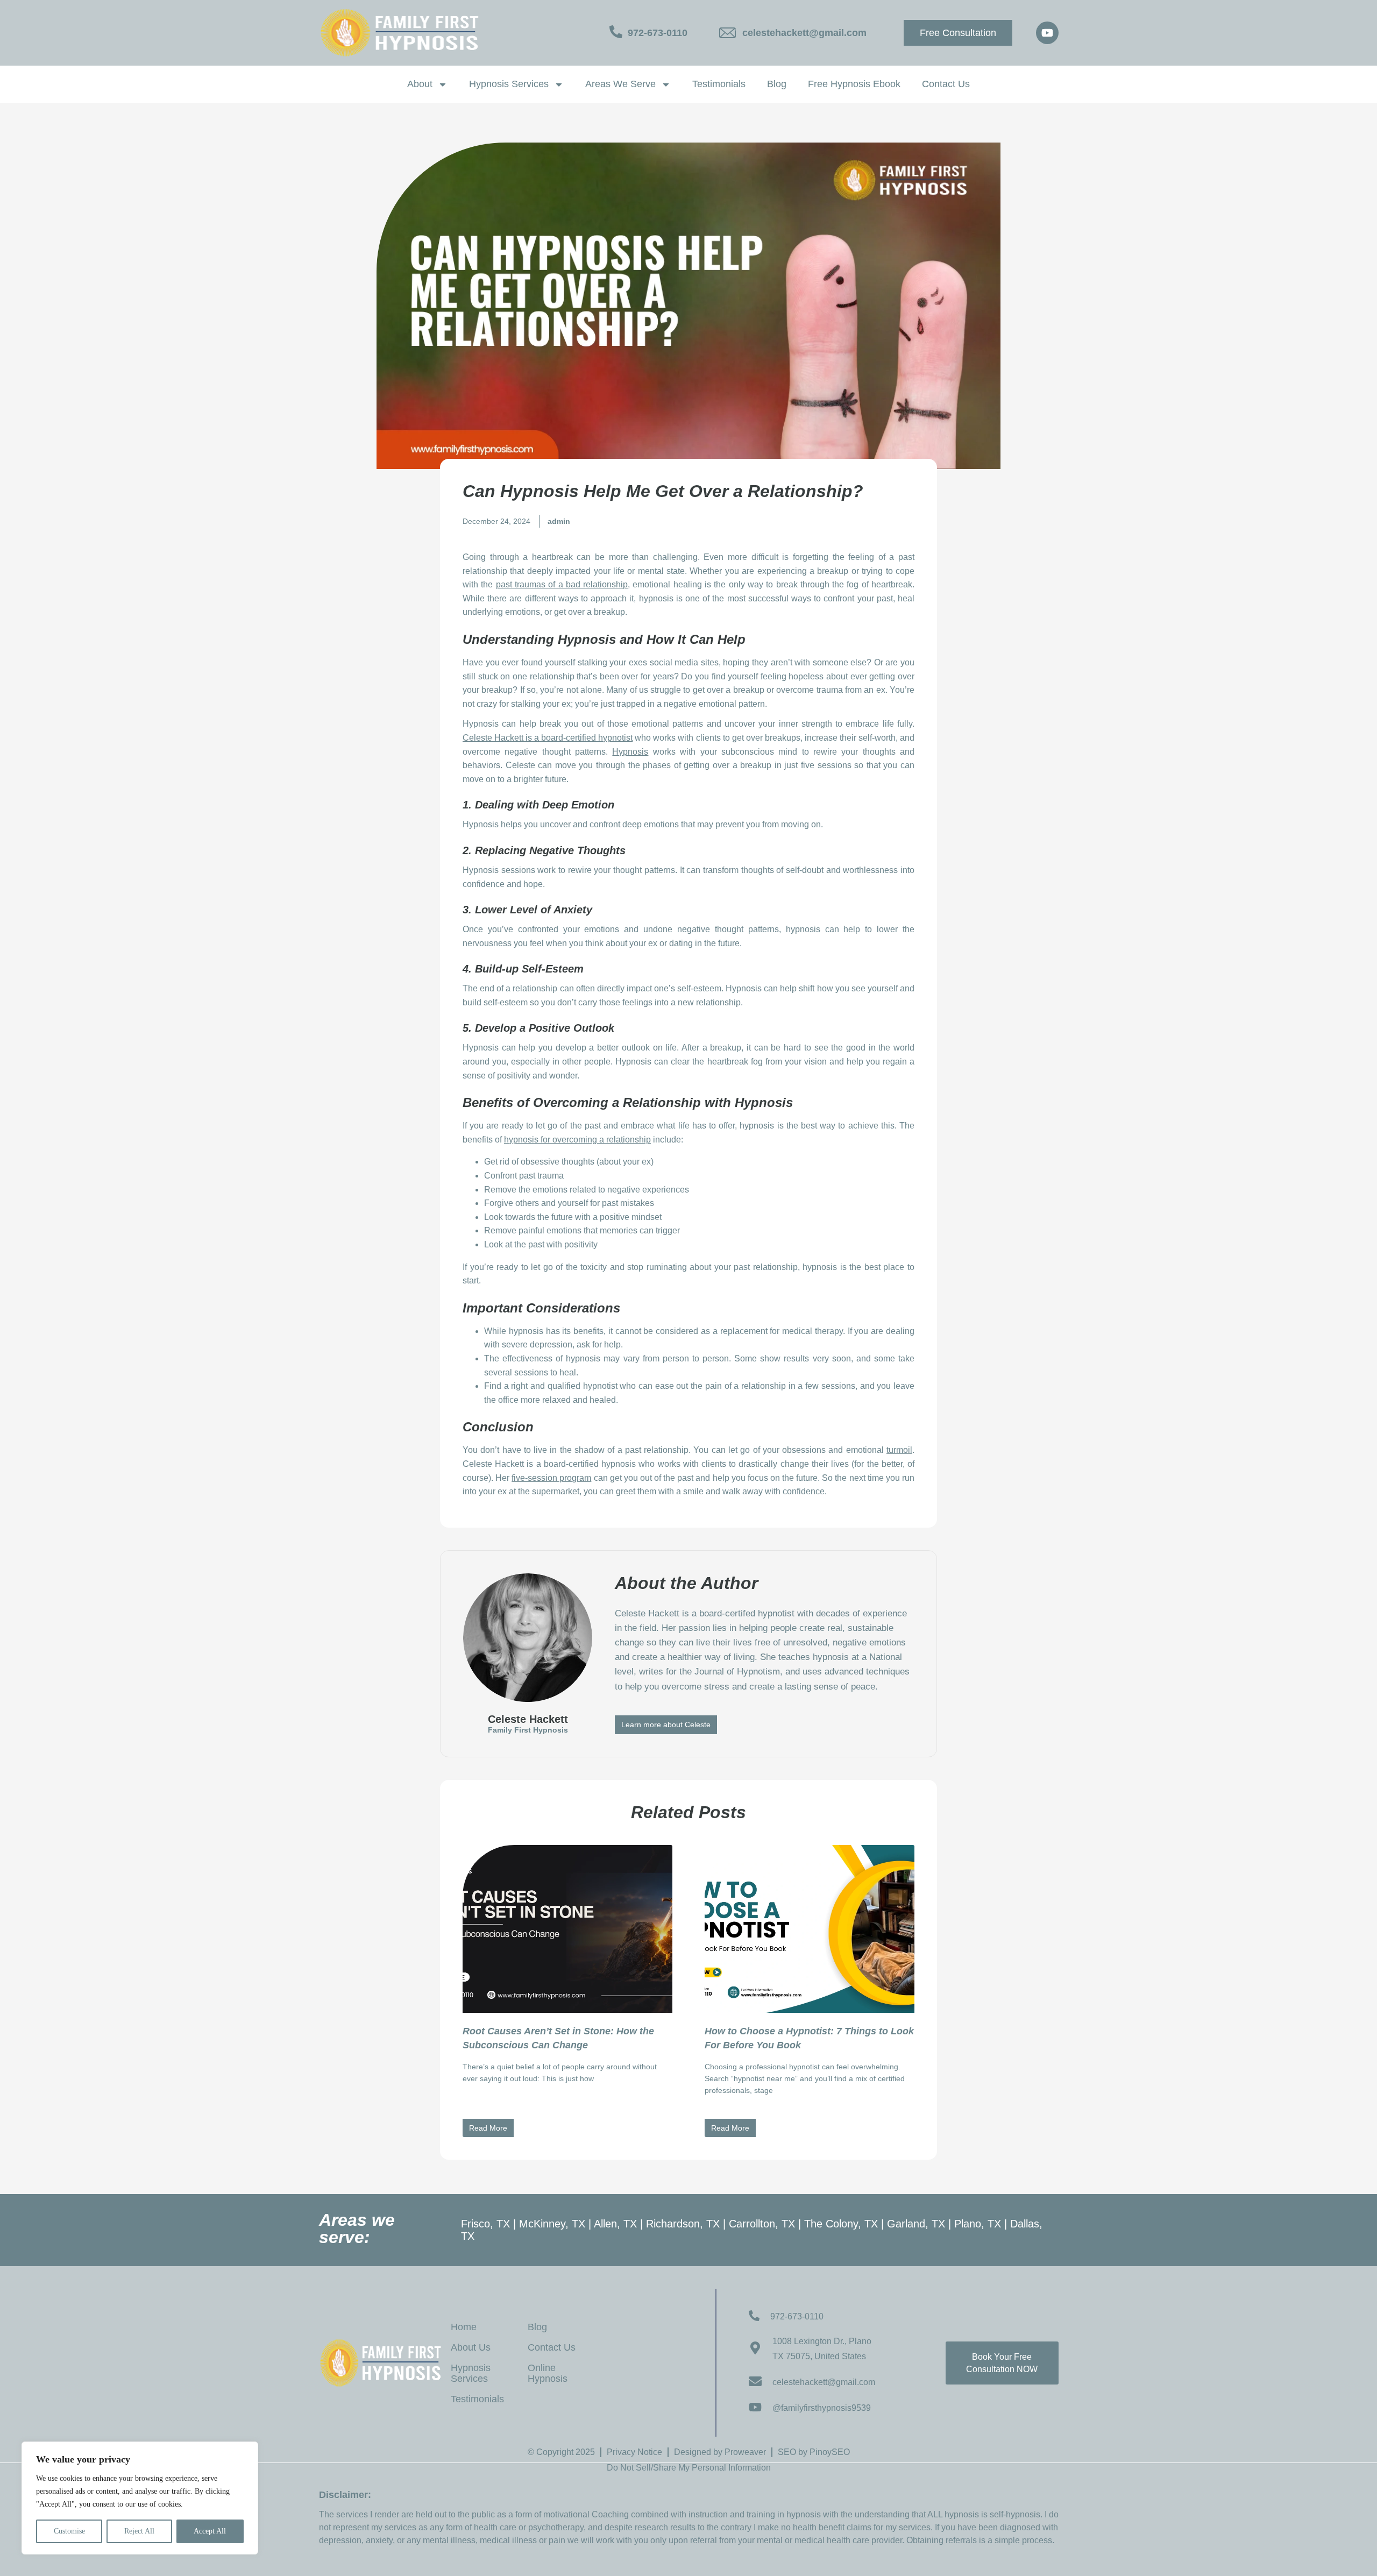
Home (464, 2327)
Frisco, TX (485, 2224)
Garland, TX (916, 2224)
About (420, 84)
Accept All (210, 2531)
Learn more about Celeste (666, 1725)
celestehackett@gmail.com (804, 33)
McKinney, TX (552, 2224)
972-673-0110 (658, 33)
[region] (140, 2498)
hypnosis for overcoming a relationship (577, 1140)
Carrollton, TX (762, 2224)
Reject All (139, 2531)
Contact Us (946, 84)
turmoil (899, 1450)
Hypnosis (630, 752)
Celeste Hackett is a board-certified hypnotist (548, 738)
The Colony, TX (841, 2224)
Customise (69, 2531)
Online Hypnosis (548, 2373)
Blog (777, 84)
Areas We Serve (620, 84)
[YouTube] (1047, 33)
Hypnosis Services (509, 84)
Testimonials (719, 84)
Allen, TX (615, 2224)
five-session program (551, 1478)
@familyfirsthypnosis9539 (822, 2408)
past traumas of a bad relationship (562, 584)
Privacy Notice (634, 2452)
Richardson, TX (683, 2224)
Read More (488, 2128)
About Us (471, 2347)
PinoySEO (830, 2452)
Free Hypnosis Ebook (854, 84)
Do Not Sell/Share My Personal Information (689, 2468)
